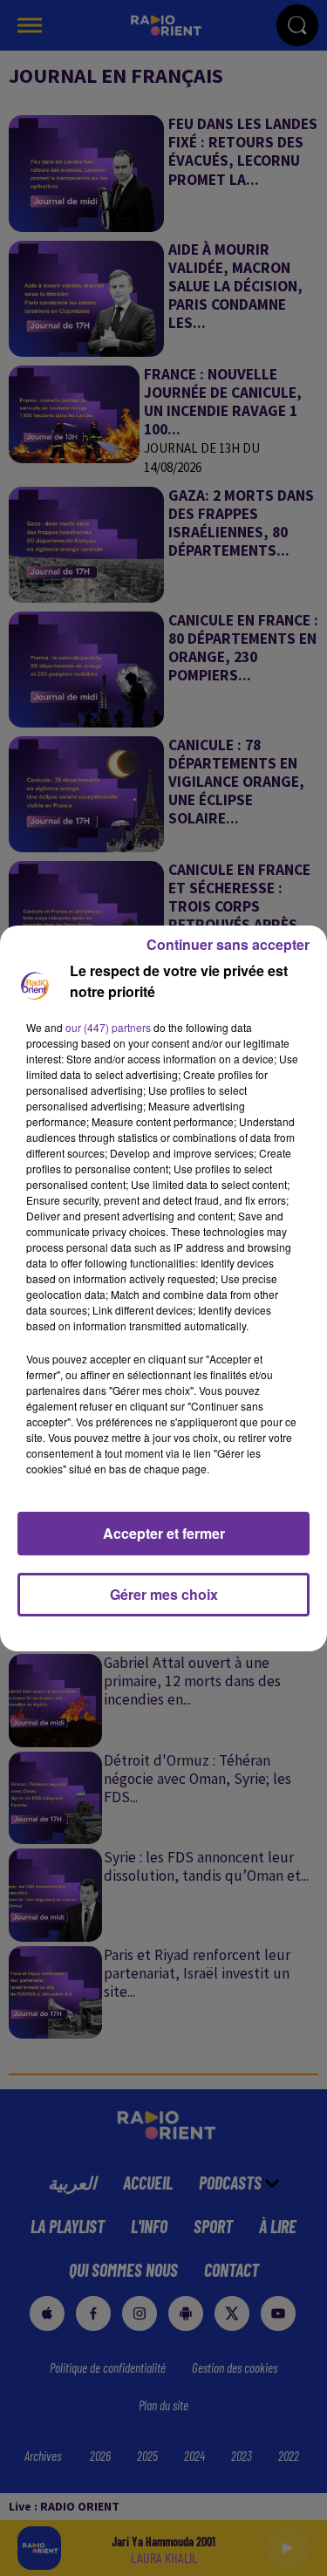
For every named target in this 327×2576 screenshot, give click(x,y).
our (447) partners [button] (108, 1027)
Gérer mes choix (164, 1594)
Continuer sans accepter (228, 944)
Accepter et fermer (164, 1533)
